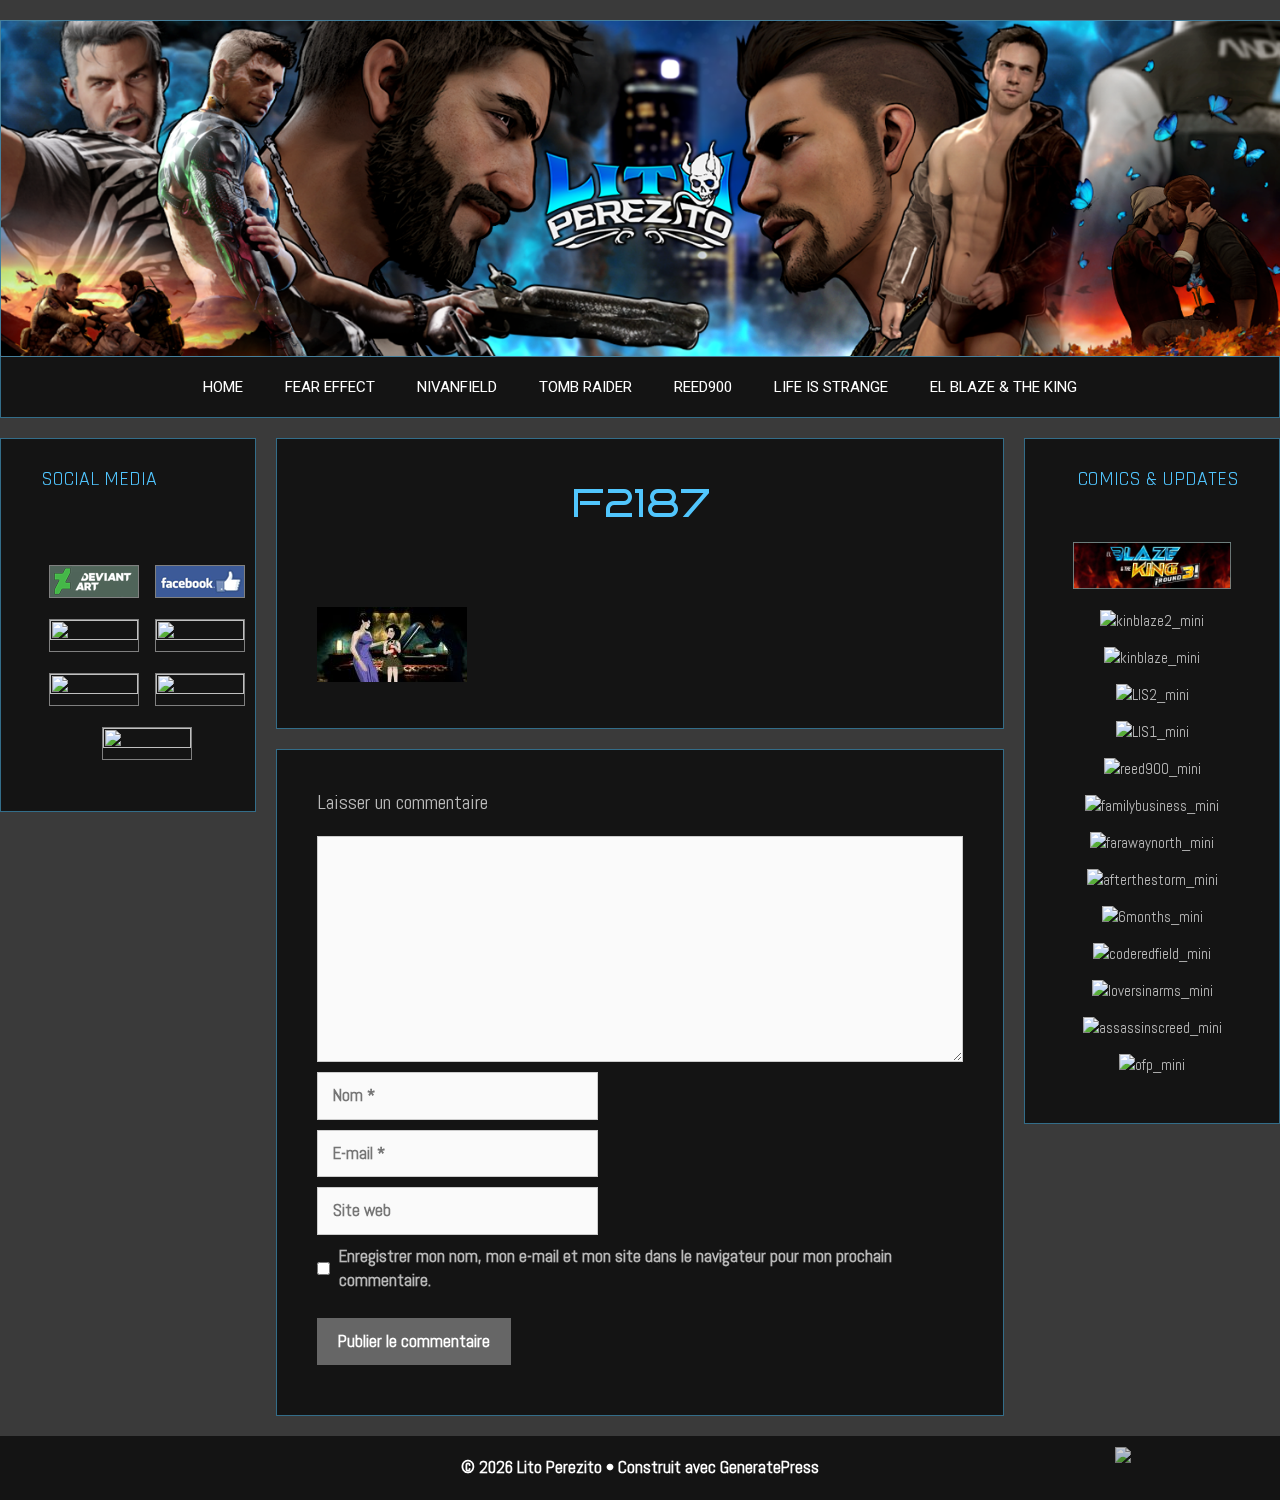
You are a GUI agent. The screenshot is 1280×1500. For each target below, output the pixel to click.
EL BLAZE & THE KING (1003, 387)
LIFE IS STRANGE (831, 387)
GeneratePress (769, 1467)
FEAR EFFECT (330, 387)
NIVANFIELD (457, 387)
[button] (1180, 1458)
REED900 (703, 387)
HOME (223, 387)
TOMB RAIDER (585, 387)
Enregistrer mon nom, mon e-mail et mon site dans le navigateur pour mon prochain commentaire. (615, 1268)
